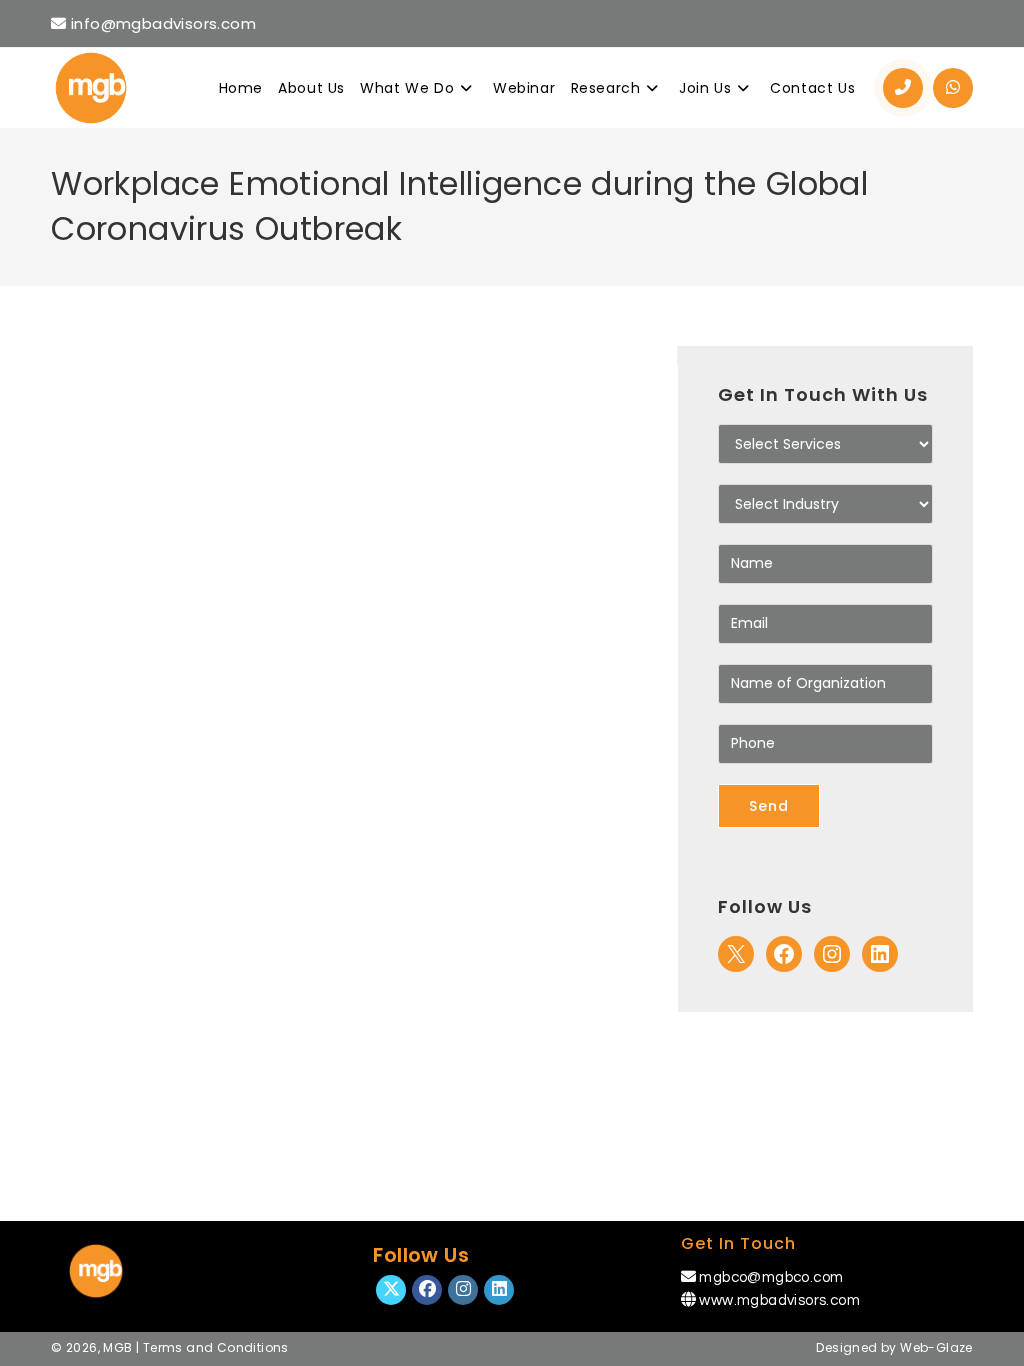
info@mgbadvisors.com (161, 23)
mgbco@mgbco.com (771, 1277)
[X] (736, 954)
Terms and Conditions (216, 1347)
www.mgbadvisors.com (779, 1300)
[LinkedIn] (880, 954)
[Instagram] (832, 954)
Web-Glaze (936, 1347)
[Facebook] (784, 954)
